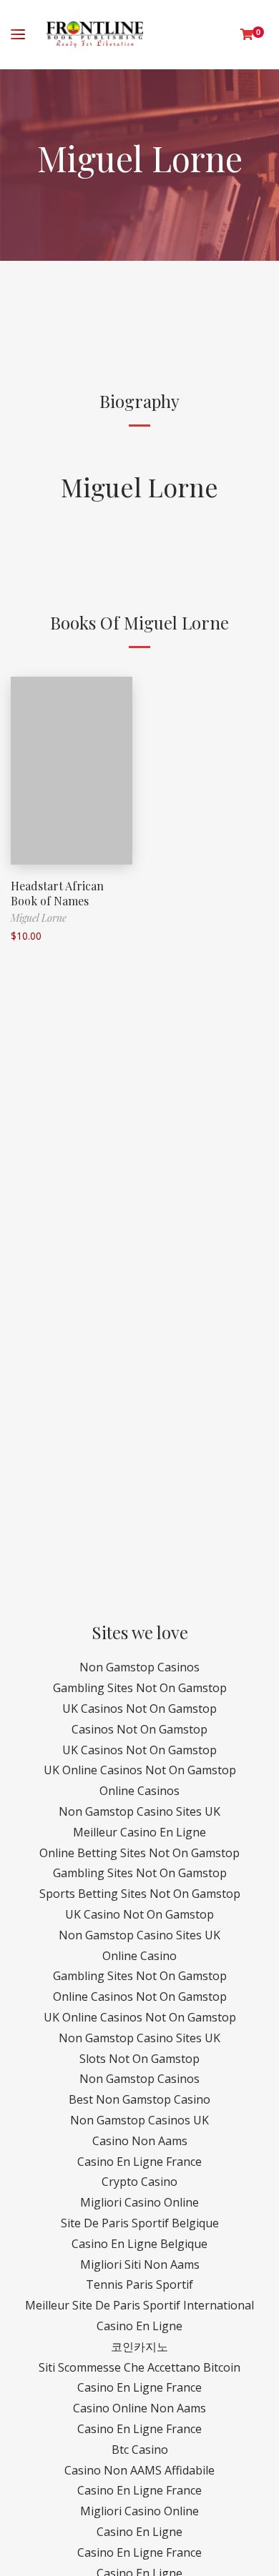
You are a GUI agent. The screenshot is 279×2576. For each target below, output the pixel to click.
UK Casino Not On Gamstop (139, 1914)
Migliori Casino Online (139, 2202)
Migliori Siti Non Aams (140, 2264)
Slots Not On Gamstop (139, 2059)
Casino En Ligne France (139, 2162)
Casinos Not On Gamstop (139, 1729)
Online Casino (139, 1956)
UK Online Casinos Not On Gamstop (140, 1770)
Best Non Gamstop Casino (139, 2099)
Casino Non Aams (140, 2141)
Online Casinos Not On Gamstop (140, 1996)
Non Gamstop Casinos (139, 1667)
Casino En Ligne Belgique (139, 2244)
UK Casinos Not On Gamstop (139, 1709)
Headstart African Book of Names (57, 893)
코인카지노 (139, 2347)
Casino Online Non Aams (139, 2408)
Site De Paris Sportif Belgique (140, 2223)
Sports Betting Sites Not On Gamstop (140, 1894)
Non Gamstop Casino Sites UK (139, 1811)
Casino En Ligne (139, 2326)
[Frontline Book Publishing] (95, 35)
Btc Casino (140, 2450)
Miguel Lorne (139, 487)
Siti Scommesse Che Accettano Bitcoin (139, 2367)
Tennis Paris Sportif (139, 2284)
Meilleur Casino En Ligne (139, 1832)
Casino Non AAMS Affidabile (139, 2470)
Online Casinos (139, 1791)
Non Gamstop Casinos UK (139, 2120)
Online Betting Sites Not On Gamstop (139, 1853)
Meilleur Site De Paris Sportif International (139, 2305)
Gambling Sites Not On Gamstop (140, 1688)
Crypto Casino (139, 2182)
